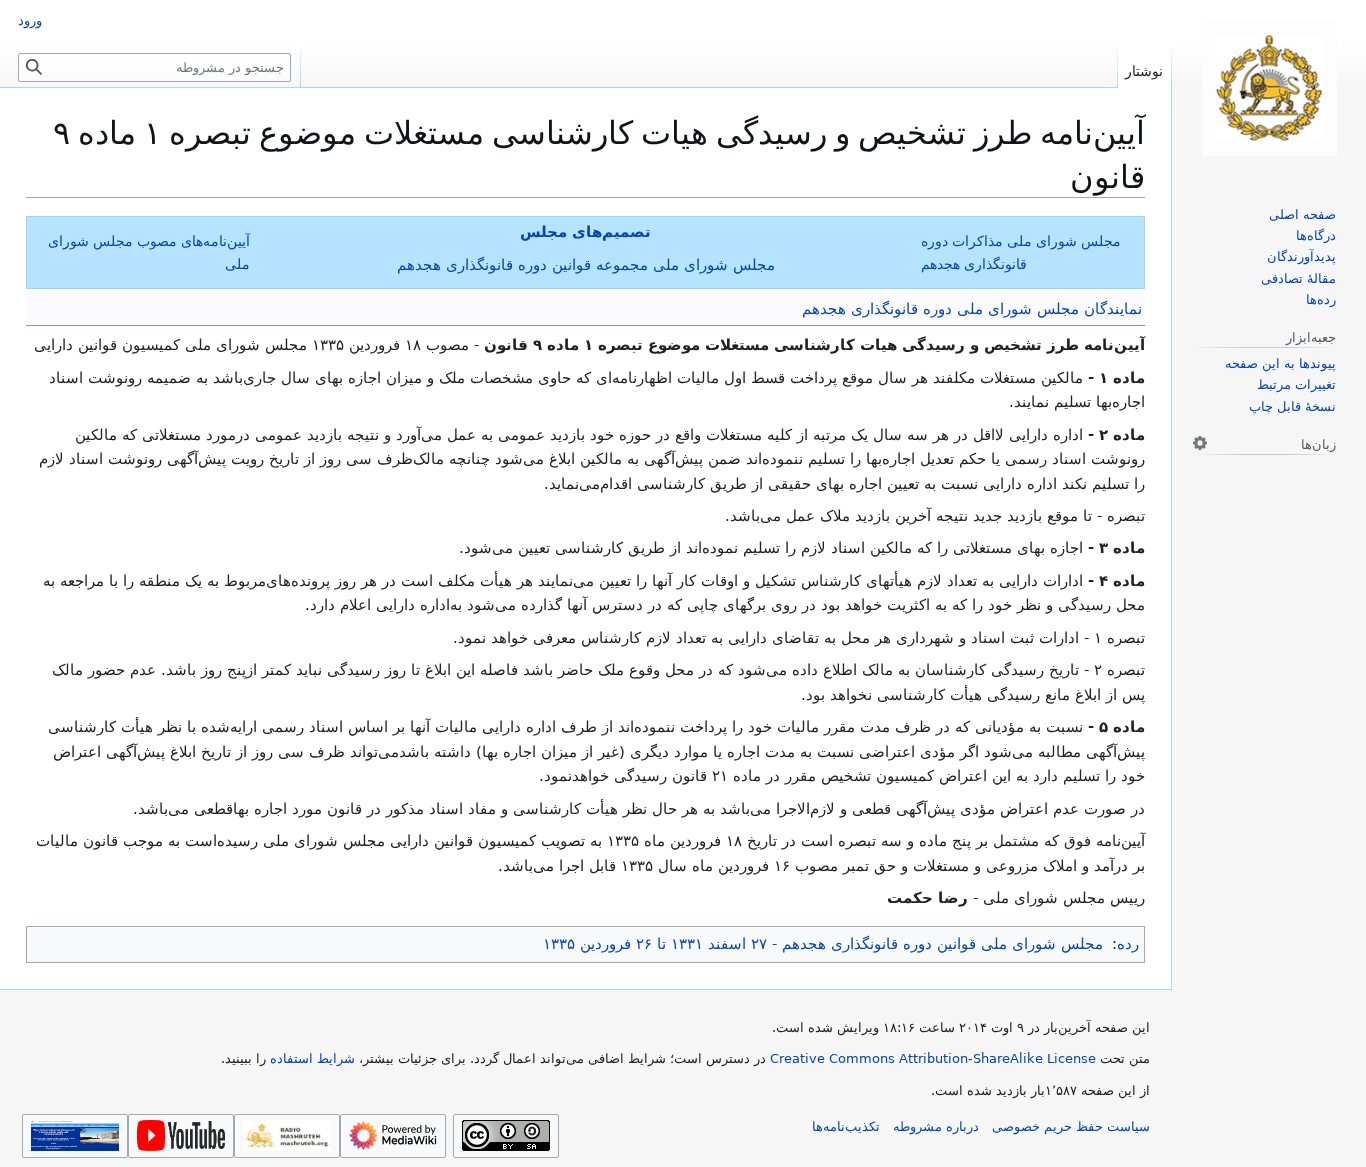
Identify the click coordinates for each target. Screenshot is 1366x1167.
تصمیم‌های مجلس (585, 232)
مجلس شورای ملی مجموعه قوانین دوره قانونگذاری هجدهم (586, 265)
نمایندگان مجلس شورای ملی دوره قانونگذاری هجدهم (972, 309)
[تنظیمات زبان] (1200, 443)
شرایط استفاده (312, 1058)
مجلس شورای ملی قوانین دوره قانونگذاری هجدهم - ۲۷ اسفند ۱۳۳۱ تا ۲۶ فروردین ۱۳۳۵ (823, 944)
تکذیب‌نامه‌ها (846, 1126)
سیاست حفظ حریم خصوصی (1071, 1126)
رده (1128, 944)
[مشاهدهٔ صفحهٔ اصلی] (1269, 88)
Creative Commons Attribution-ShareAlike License (933, 1058)
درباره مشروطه (936, 1126)
